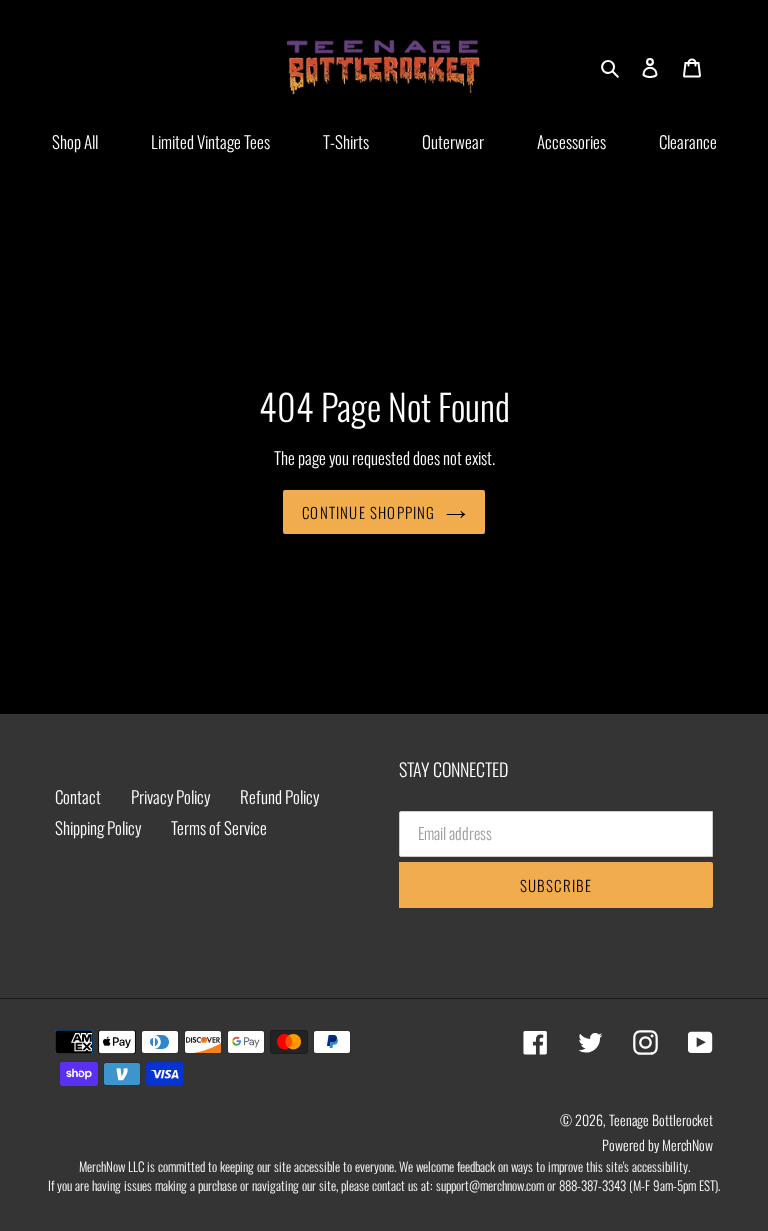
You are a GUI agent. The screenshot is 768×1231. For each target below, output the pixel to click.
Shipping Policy (98, 827)
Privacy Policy (170, 796)
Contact (78, 796)
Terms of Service (219, 827)
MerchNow (687, 1144)
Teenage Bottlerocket (661, 1119)
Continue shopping (368, 512)
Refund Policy (279, 796)
